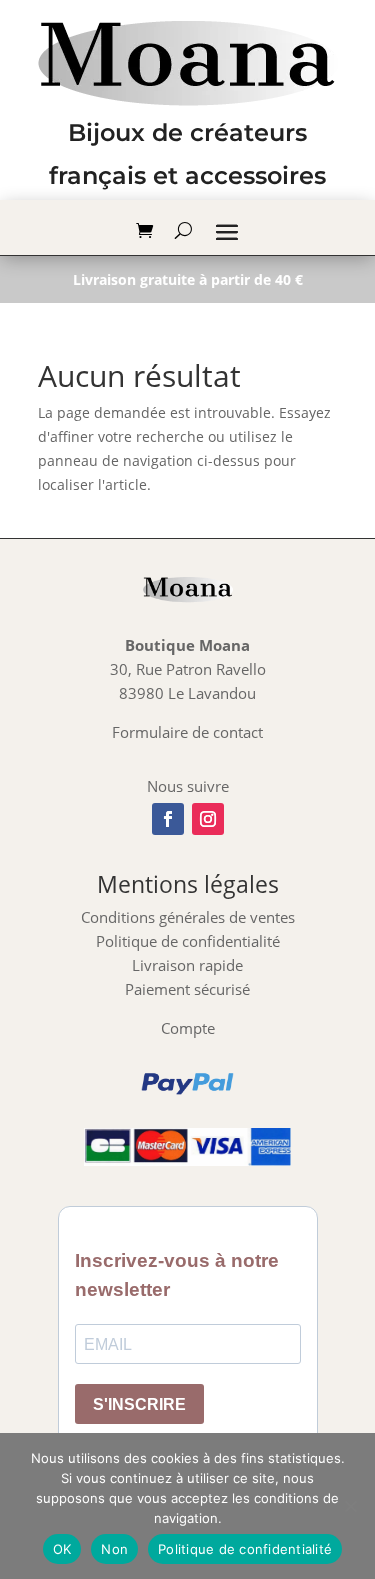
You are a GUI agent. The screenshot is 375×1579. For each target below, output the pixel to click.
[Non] (350, 1506)
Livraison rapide (187, 965)
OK (62, 1549)
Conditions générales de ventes (188, 917)
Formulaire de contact (187, 732)
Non (114, 1549)
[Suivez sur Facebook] (168, 819)
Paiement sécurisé (187, 989)
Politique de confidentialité (188, 941)
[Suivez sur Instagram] (208, 819)
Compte (188, 1028)
